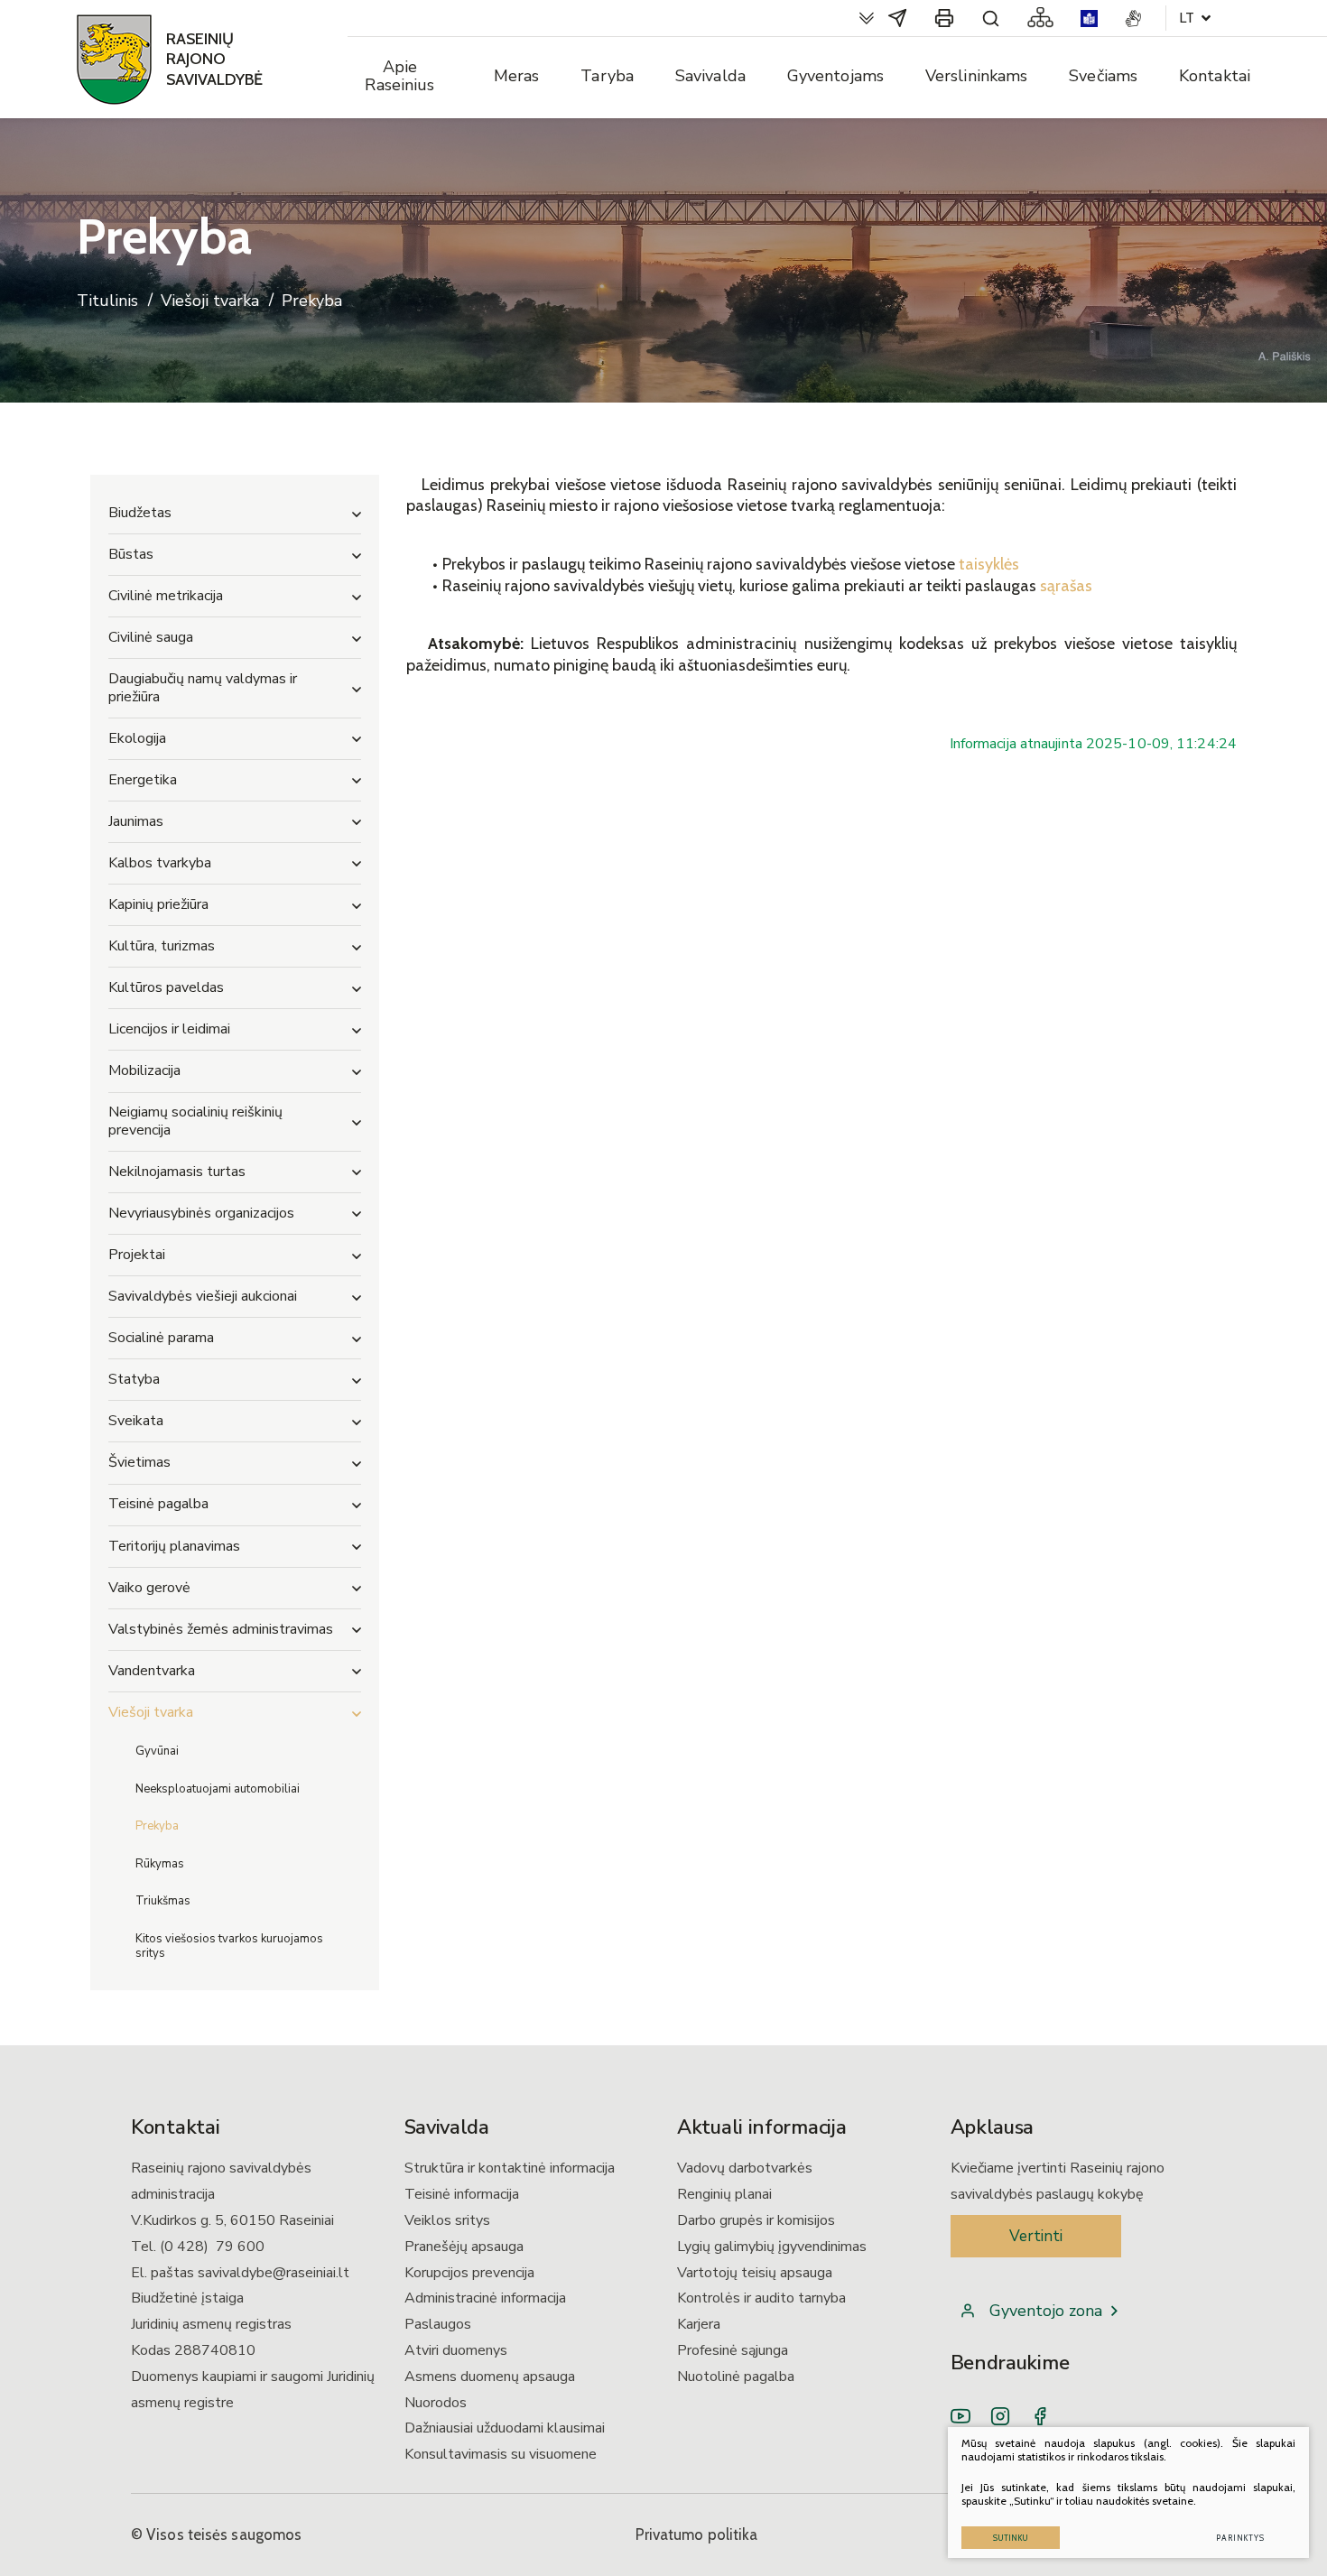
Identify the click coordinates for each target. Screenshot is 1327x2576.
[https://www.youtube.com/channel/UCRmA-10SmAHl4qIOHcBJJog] (960, 2416)
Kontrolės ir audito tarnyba (761, 2298)
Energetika (143, 780)
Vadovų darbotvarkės (745, 2168)
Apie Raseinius (399, 76)
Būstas (131, 554)
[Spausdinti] (944, 18)
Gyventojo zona (1046, 2311)
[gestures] (1133, 19)
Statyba (134, 1379)
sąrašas (1066, 586)
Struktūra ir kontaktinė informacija (510, 2168)
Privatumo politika (697, 2534)
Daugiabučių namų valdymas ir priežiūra (203, 687)
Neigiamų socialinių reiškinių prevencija (195, 1121)
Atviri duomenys (456, 2350)
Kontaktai (1215, 76)
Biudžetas (140, 513)
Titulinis (107, 301)
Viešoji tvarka (210, 301)
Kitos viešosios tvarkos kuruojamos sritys (229, 1946)
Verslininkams (976, 76)
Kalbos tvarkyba (160, 863)
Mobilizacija (144, 1070)
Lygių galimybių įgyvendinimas (772, 2247)
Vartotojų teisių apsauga (755, 2273)
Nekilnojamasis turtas (177, 1172)
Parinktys (1240, 2538)
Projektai (137, 1255)
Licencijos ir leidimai (169, 1029)
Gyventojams (835, 76)
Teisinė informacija (462, 2194)
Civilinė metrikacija (166, 596)
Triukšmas (163, 1901)
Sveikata (136, 1421)
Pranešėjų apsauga (464, 2247)
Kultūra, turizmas (162, 946)
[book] (1089, 19)
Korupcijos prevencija (469, 2273)
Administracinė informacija (485, 2298)
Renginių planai (724, 2194)
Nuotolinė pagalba (736, 2377)
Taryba (607, 76)
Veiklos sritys (447, 2220)
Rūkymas (160, 1864)
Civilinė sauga (151, 637)
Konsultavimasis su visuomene (501, 2454)
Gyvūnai (157, 1751)
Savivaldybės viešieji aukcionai (203, 1296)
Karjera (699, 2324)
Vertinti (1036, 2236)
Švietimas (139, 1462)
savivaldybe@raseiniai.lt (274, 2273)
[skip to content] (867, 18)
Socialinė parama (161, 1338)
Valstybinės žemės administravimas (221, 1629)
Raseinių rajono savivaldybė (214, 59)
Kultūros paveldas (166, 987)
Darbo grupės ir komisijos (756, 2220)
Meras (517, 76)
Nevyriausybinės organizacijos (201, 1213)
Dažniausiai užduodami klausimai (505, 2428)
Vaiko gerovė (149, 1588)
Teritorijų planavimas (174, 1546)
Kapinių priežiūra (158, 904)
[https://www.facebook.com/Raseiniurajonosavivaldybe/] (1040, 2416)
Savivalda (710, 76)
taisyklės (989, 564)
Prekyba (157, 1826)
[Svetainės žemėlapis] (1040, 18)
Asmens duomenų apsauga (490, 2377)
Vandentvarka (152, 1671)
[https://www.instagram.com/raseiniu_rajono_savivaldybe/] (1000, 2416)
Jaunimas (136, 821)
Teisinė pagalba (158, 1504)
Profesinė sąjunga (733, 2350)
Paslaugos (438, 2324)
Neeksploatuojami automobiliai (218, 1789)
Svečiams (1103, 76)
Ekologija (137, 738)
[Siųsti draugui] (897, 18)
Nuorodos (436, 2403)
